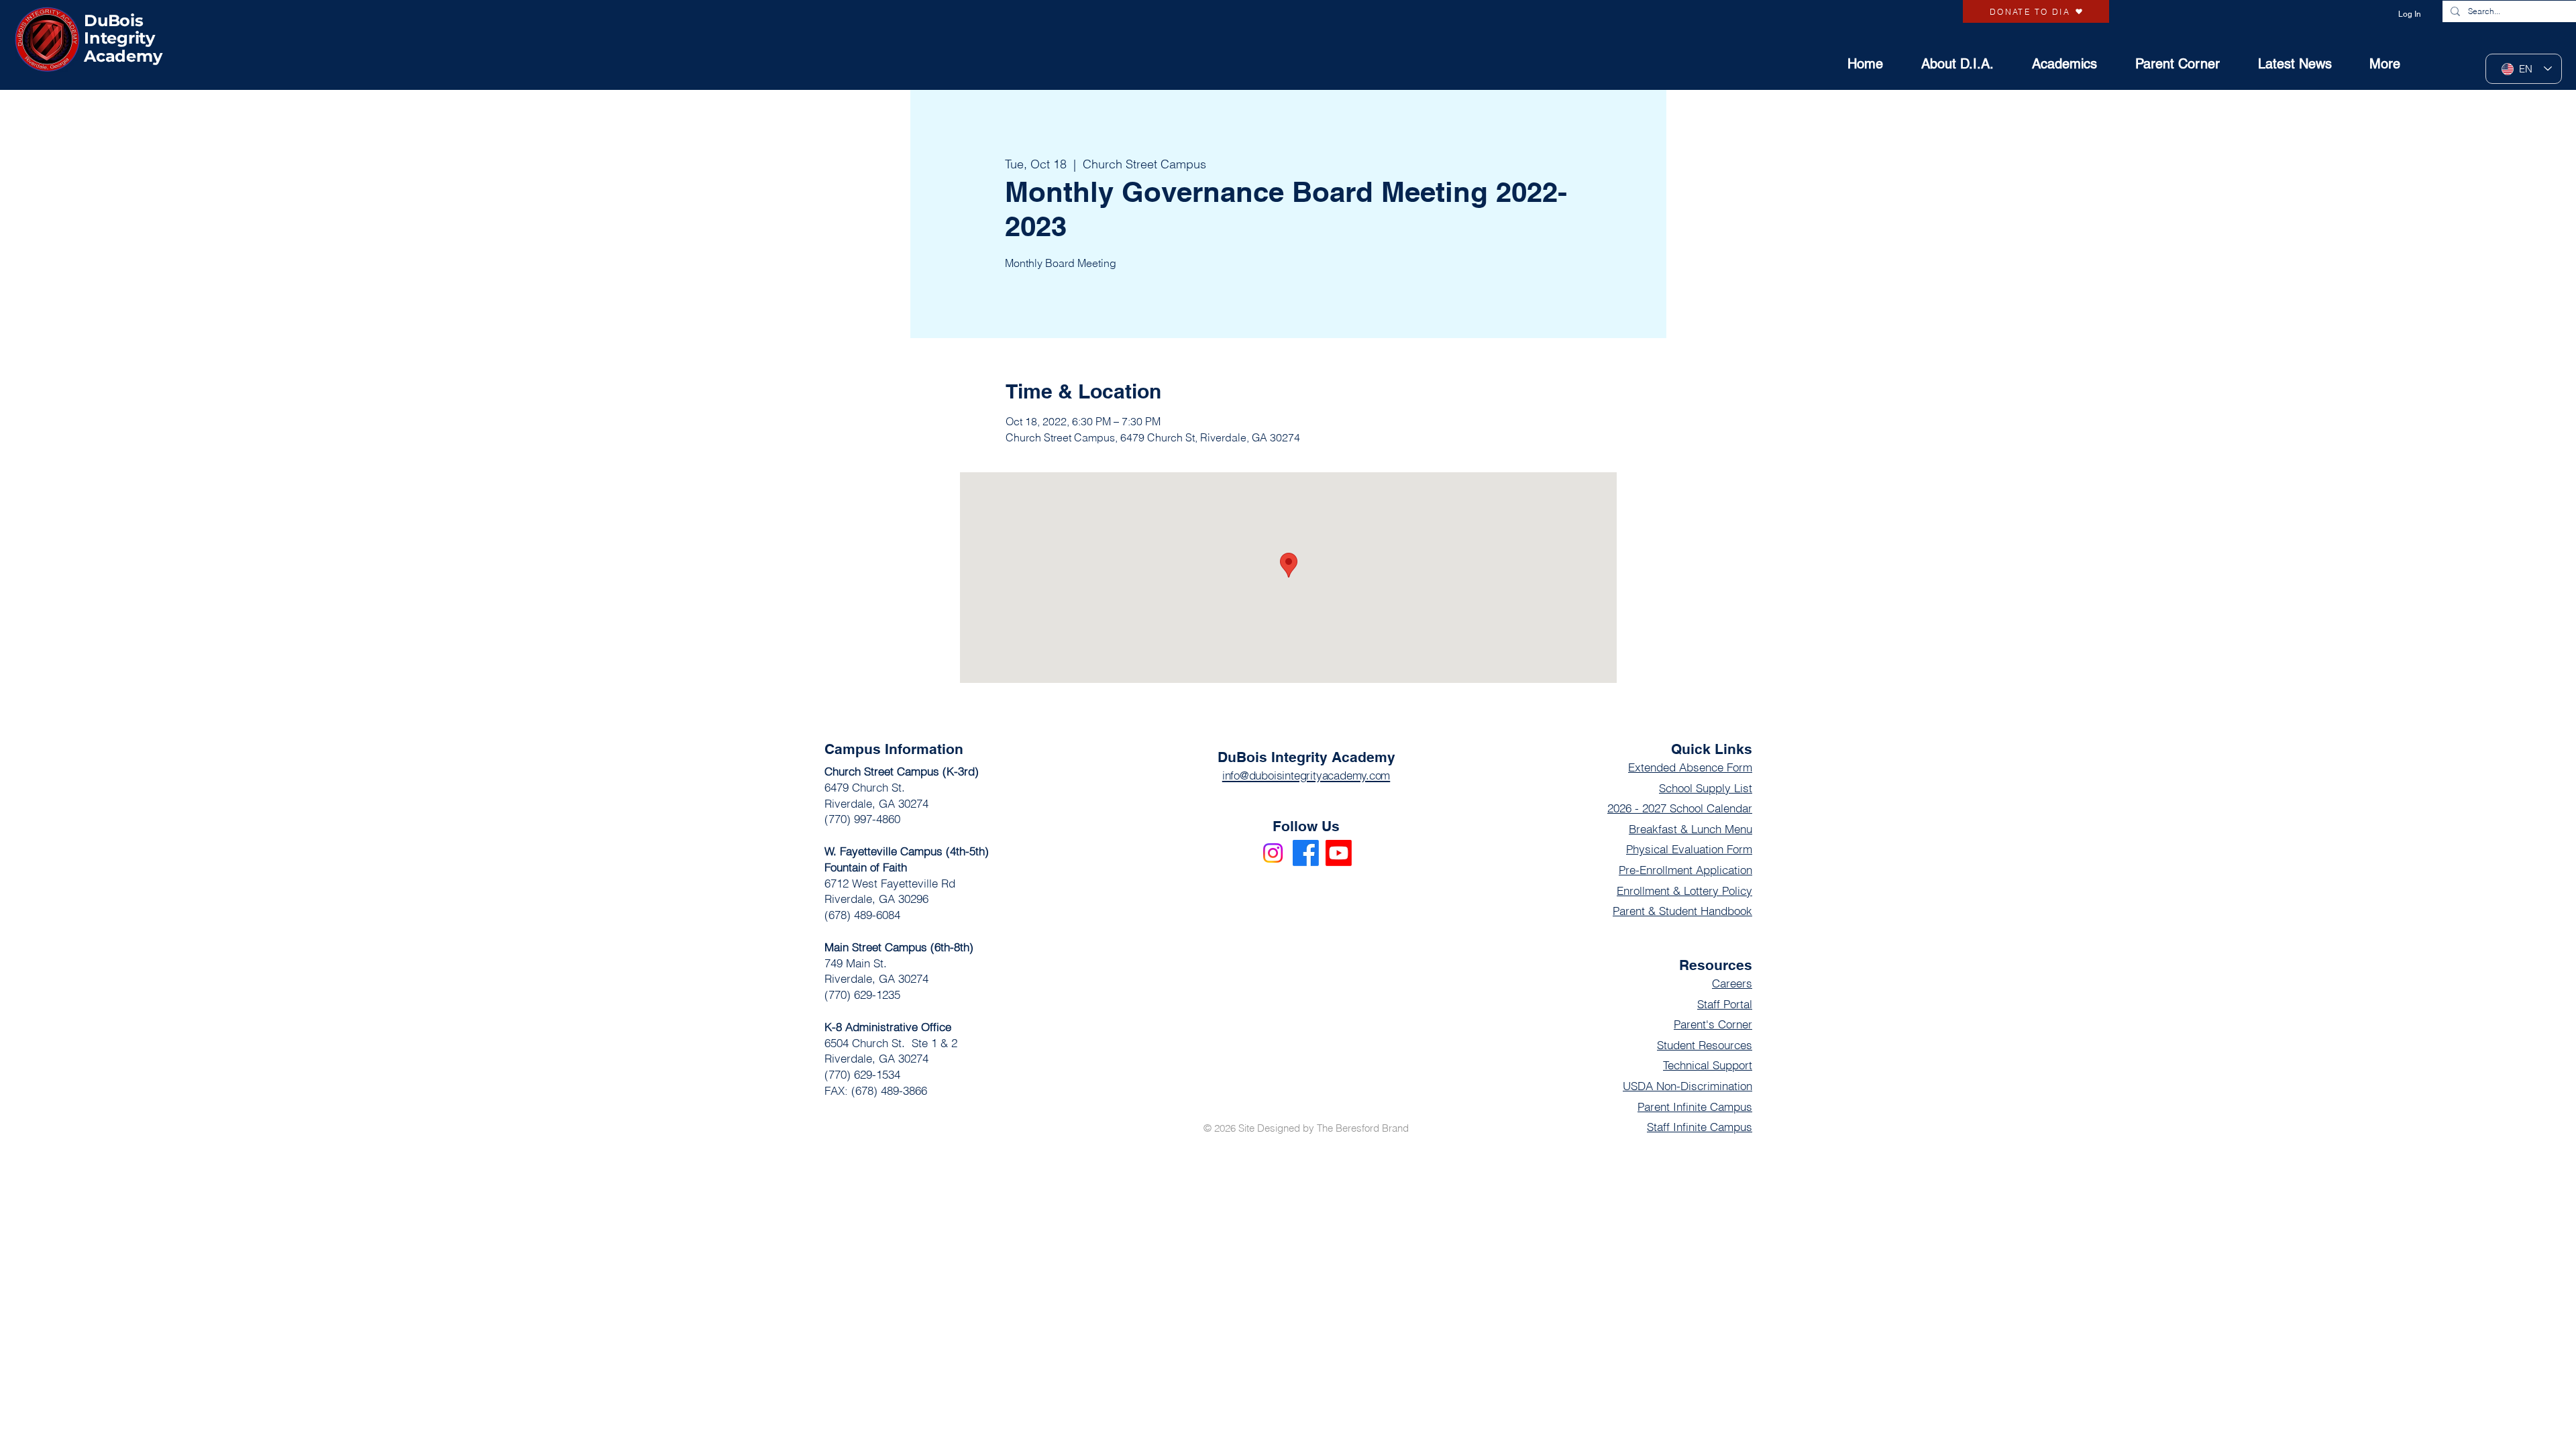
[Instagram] (1273, 853)
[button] (2376, 64)
